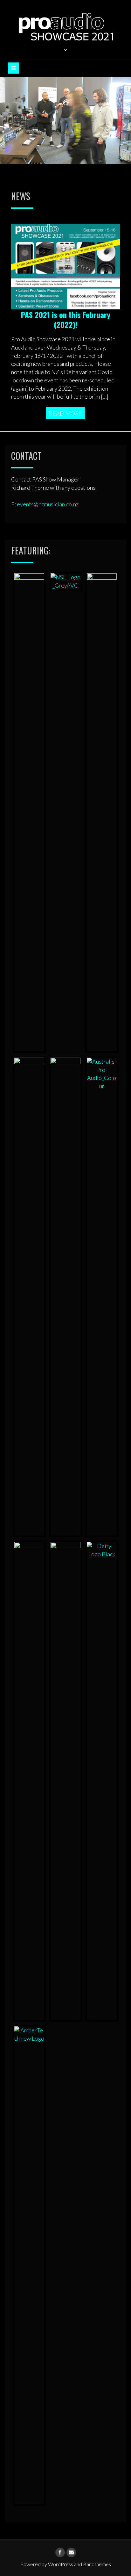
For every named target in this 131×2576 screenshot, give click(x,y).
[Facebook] (60, 2552)
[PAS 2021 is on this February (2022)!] (65, 266)
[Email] (71, 2552)
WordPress (61, 2564)
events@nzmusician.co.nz (48, 504)
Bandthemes (97, 2564)
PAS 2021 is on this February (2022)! (66, 319)
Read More (65, 413)
